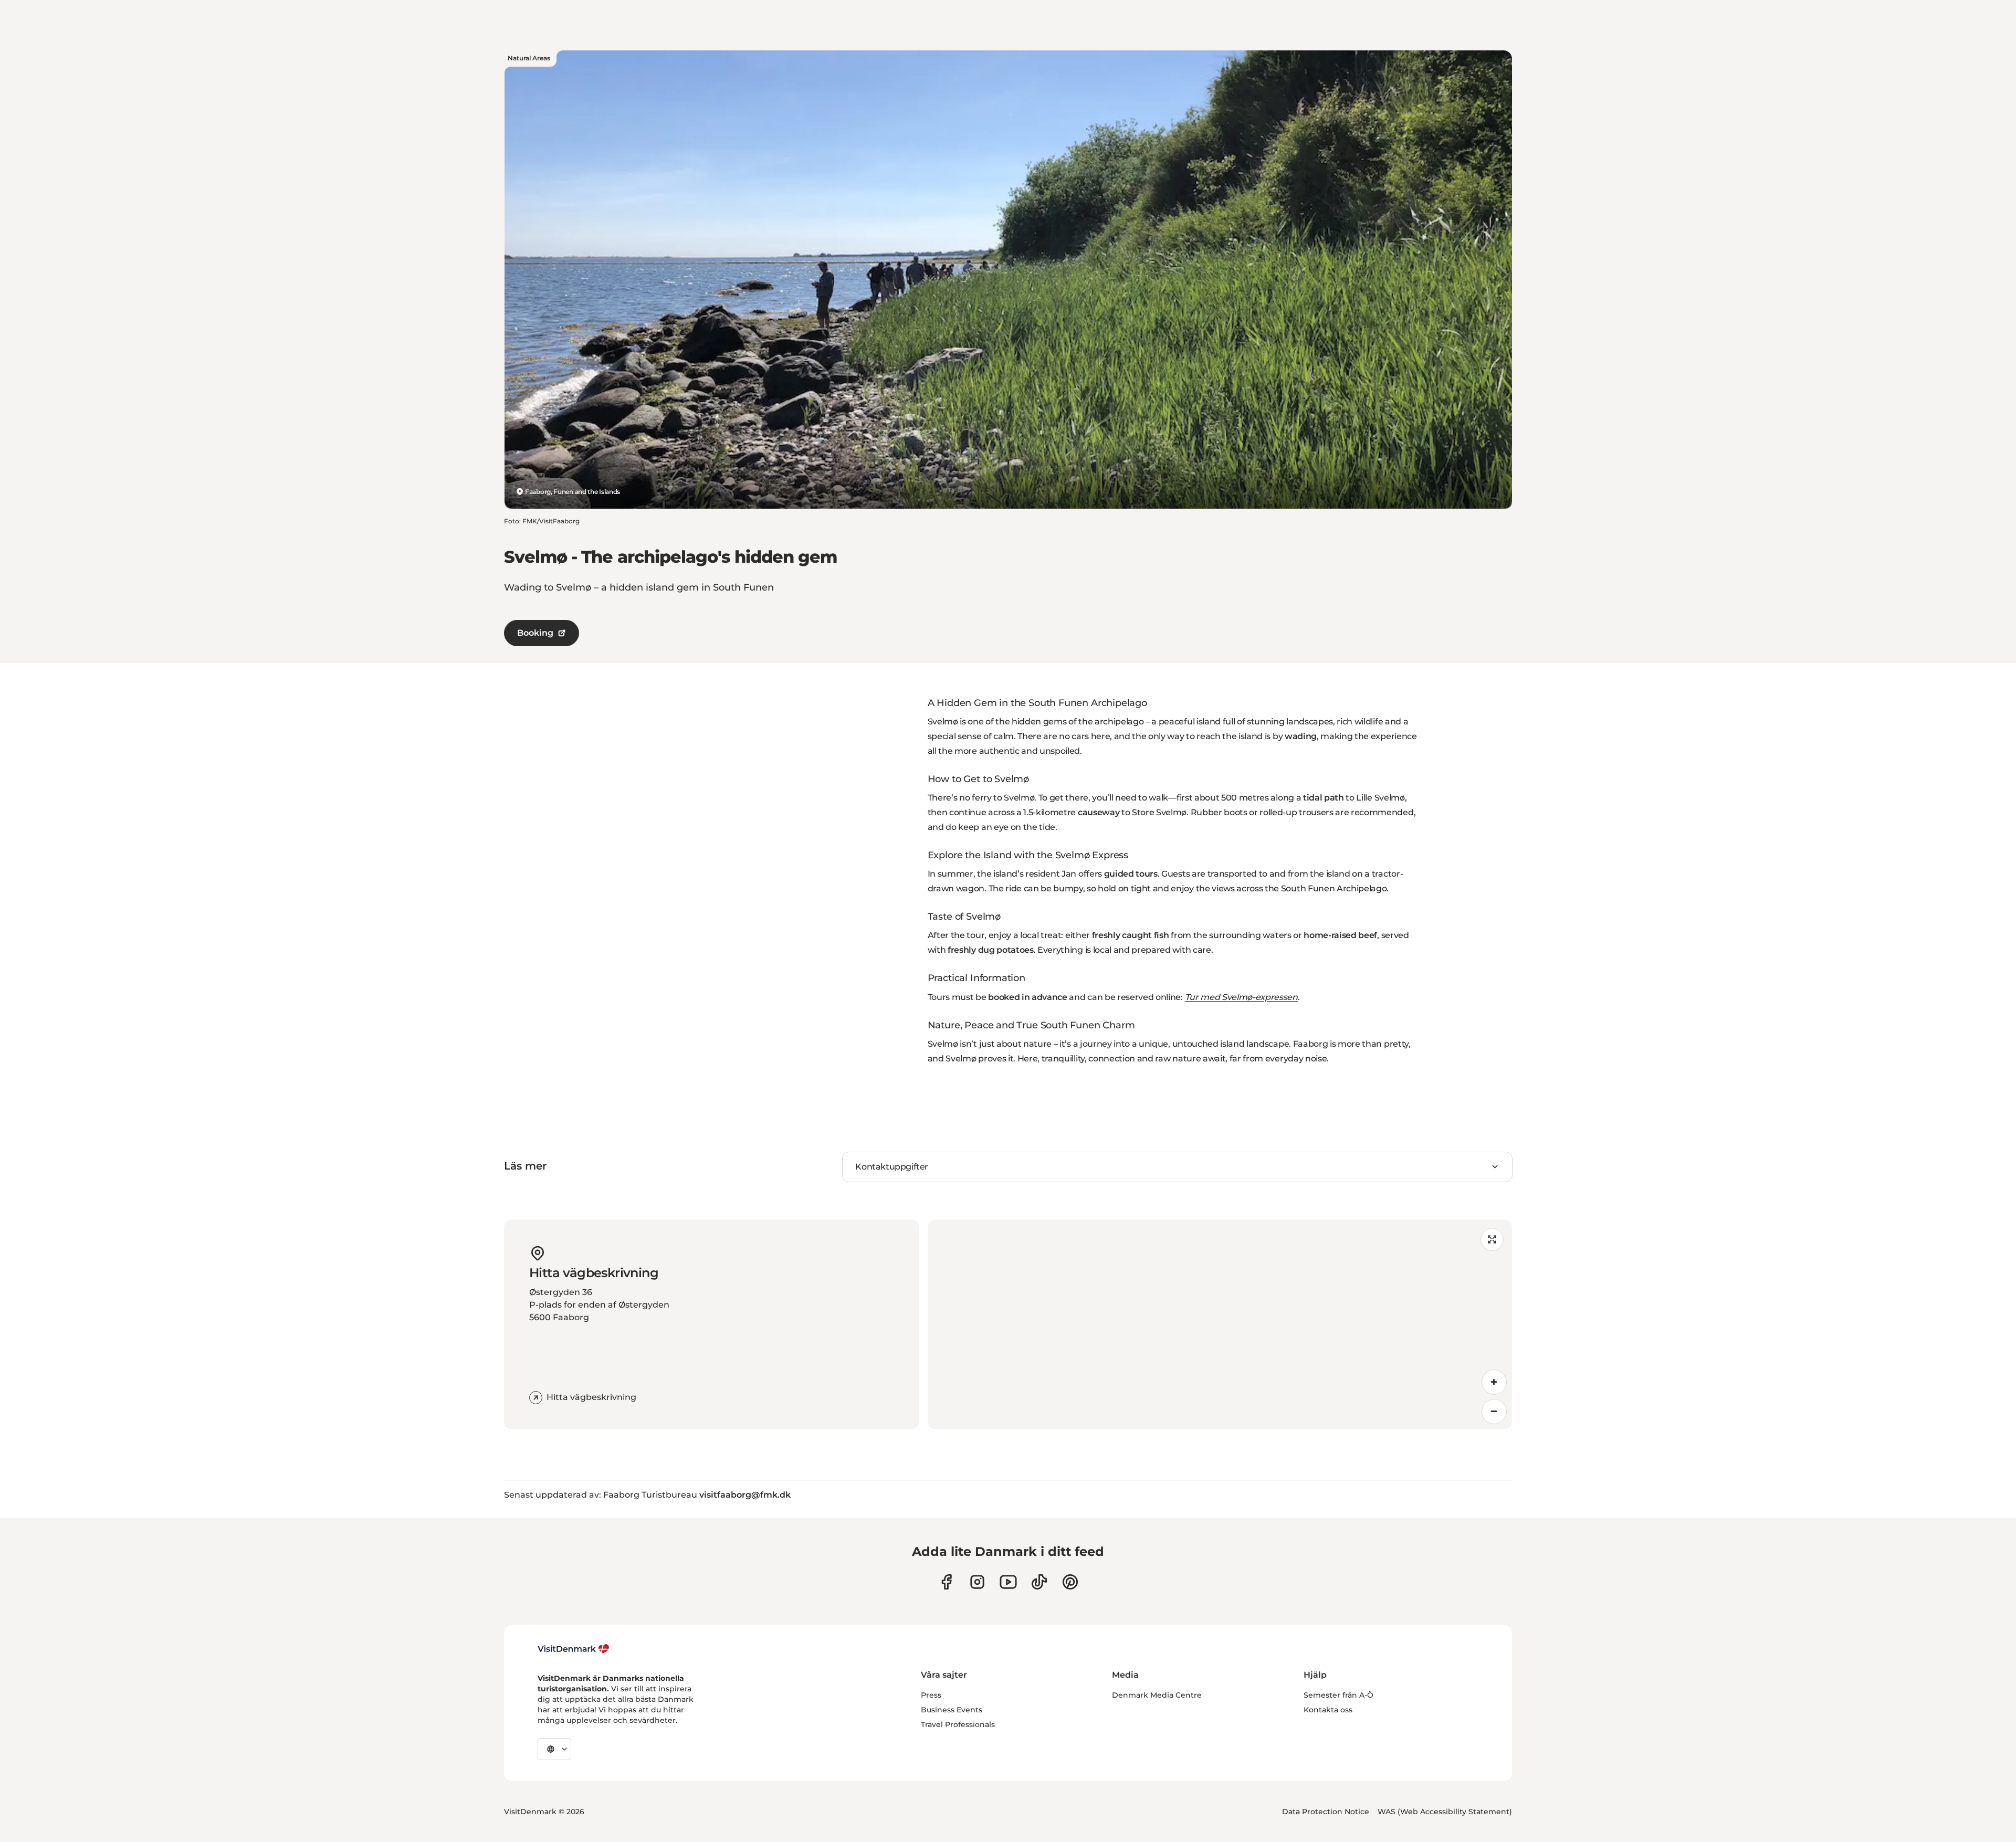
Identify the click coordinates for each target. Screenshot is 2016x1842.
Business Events (952, 1710)
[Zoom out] (1494, 1412)
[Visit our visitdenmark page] (1008, 1582)
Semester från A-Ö (1338, 1695)
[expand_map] (1492, 1239)
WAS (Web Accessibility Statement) (1445, 1812)
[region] (1220, 1324)
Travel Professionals (958, 1724)
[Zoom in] (1494, 1382)
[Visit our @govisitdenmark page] (1039, 1582)
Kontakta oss (1328, 1710)
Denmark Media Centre (1157, 1695)
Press (931, 1695)
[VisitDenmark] (574, 1649)
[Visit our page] (977, 1582)
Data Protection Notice (1326, 1812)
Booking (535, 633)
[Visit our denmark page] (946, 1582)
